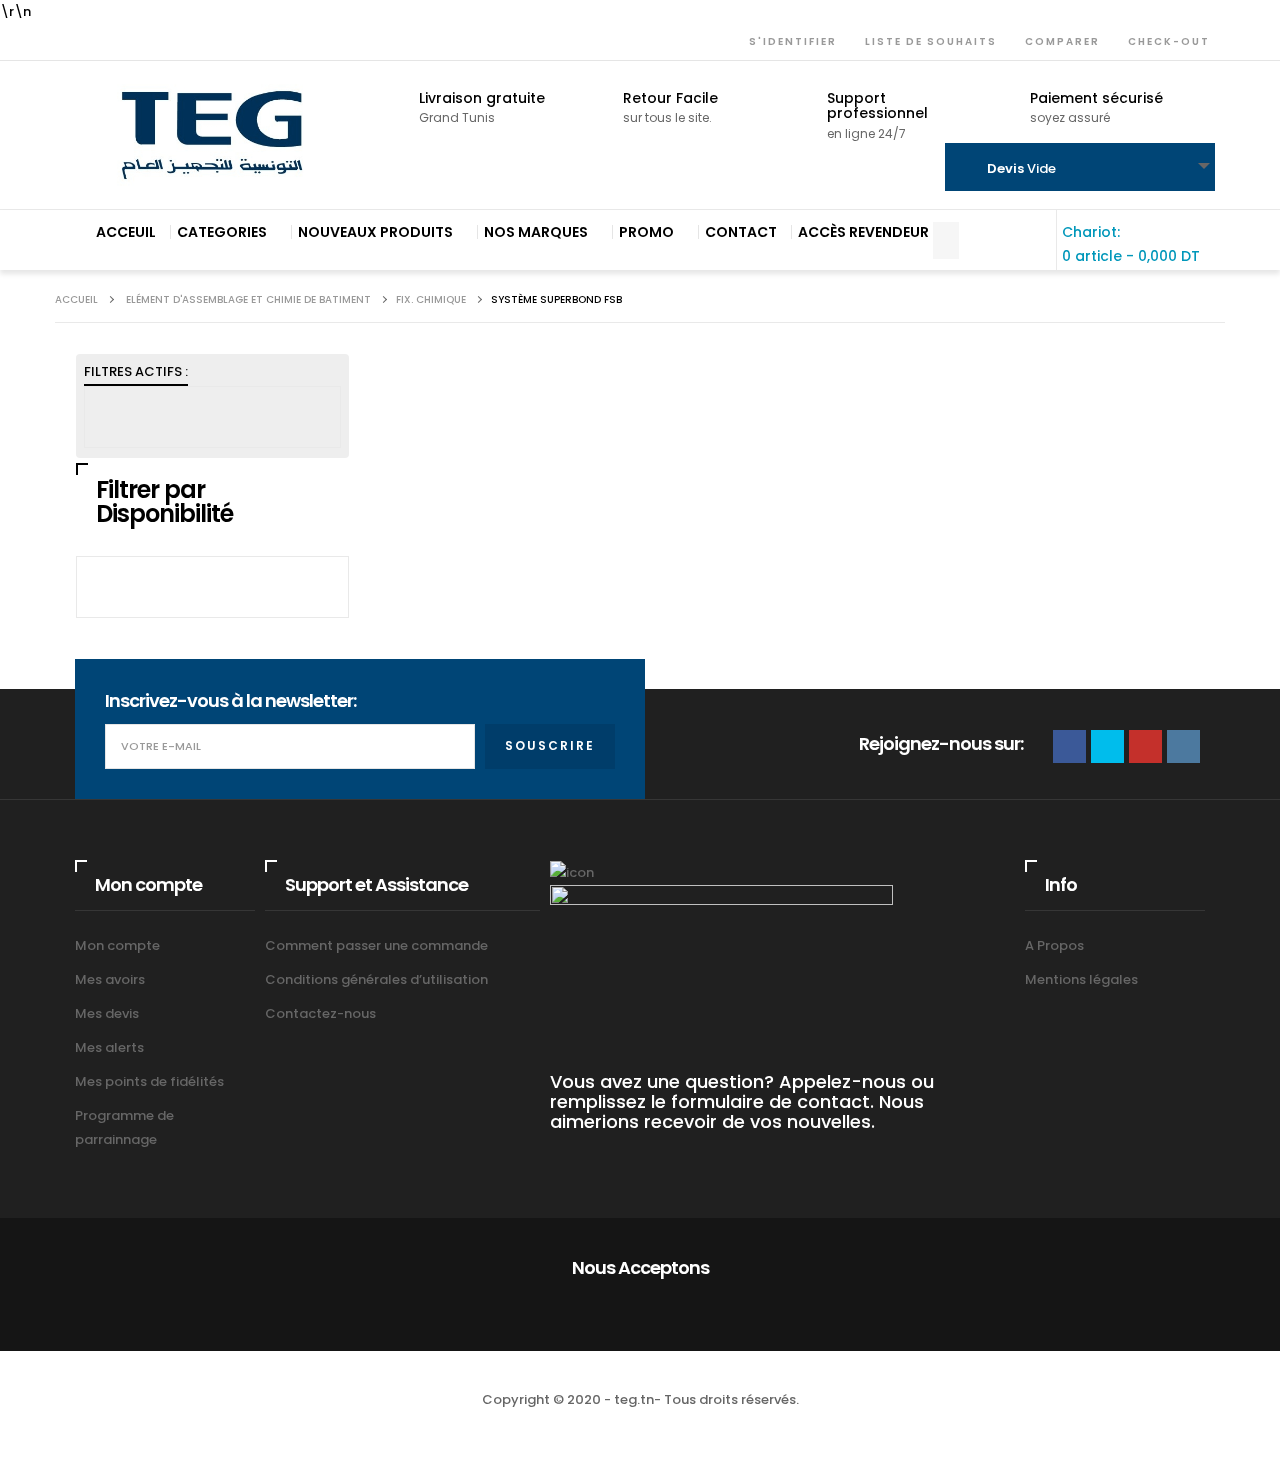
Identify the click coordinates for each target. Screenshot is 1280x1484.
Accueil (76, 299)
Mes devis (107, 1013)
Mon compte (117, 945)
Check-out (1165, 41)
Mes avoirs (110, 979)
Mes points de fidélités (149, 1081)
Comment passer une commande (376, 945)
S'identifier (789, 41)
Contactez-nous (320, 1013)
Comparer (1058, 41)
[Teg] (212, 135)
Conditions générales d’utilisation (376, 979)
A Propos (1054, 945)
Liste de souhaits (927, 41)
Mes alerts (109, 1047)
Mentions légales (1081, 979)
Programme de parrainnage (124, 1127)
